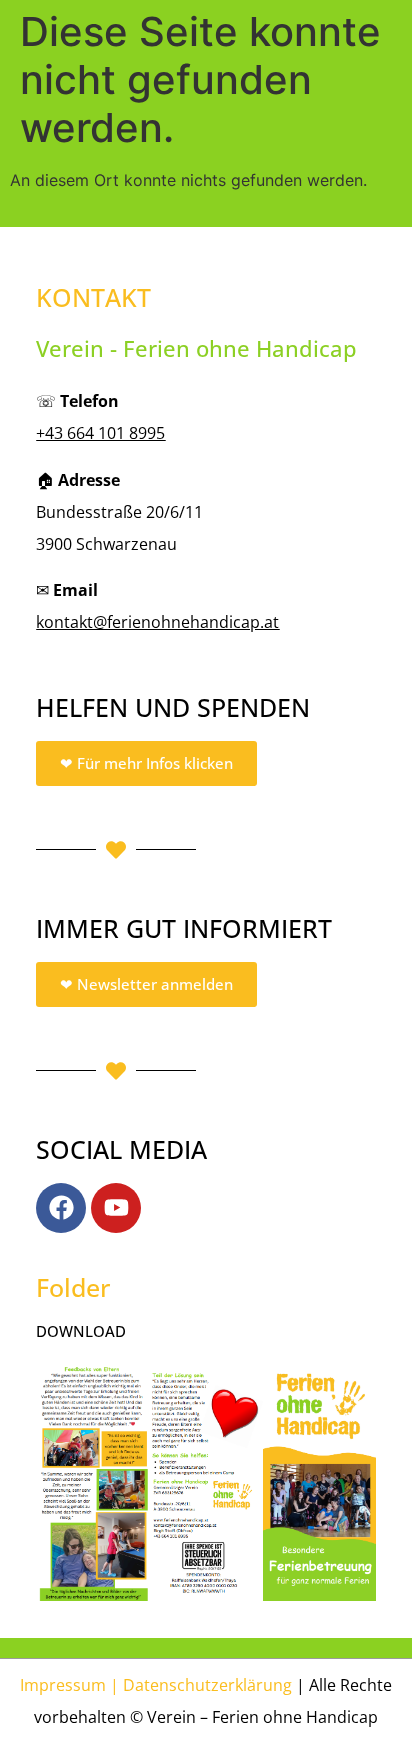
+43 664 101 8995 (100, 433)
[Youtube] (116, 1208)
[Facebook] (61, 1208)
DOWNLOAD (81, 1331)
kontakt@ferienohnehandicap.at (157, 622)
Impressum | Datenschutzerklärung (156, 1685)
